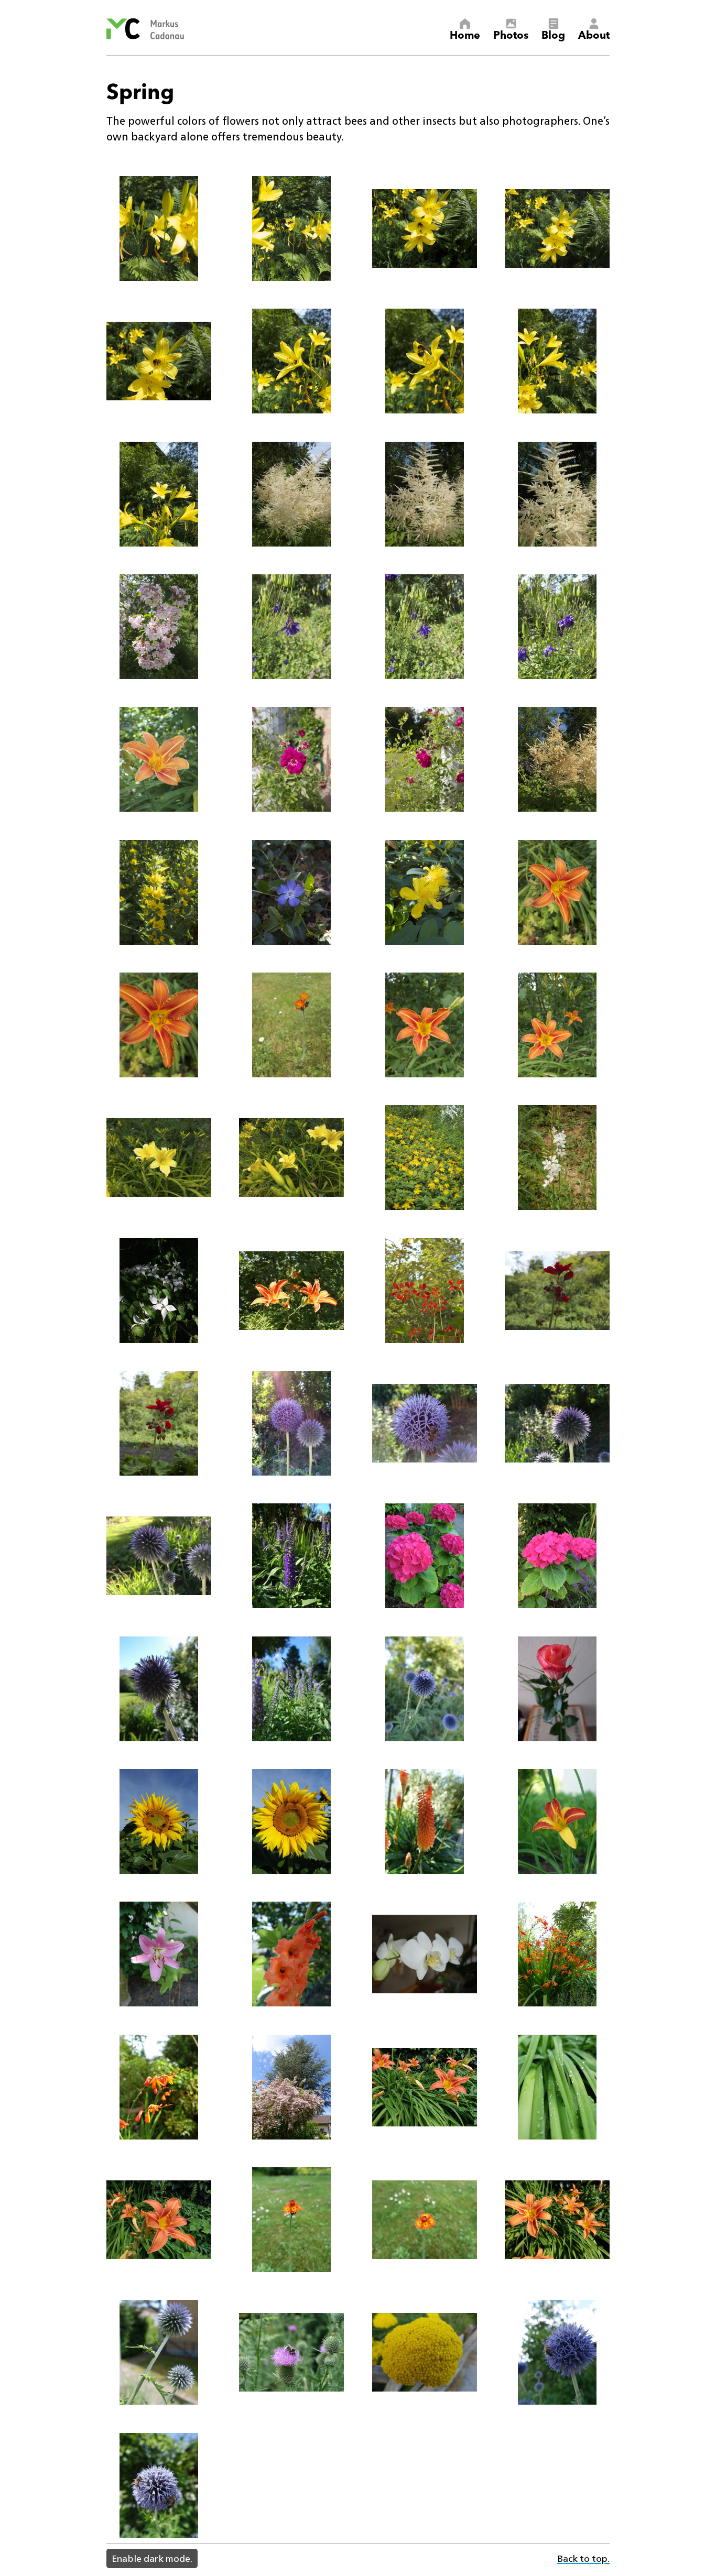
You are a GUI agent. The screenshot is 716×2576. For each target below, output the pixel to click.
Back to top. (583, 2558)
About (594, 34)
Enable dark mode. (152, 2558)
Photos (511, 34)
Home (465, 34)
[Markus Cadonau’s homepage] (145, 29)
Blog (553, 34)
